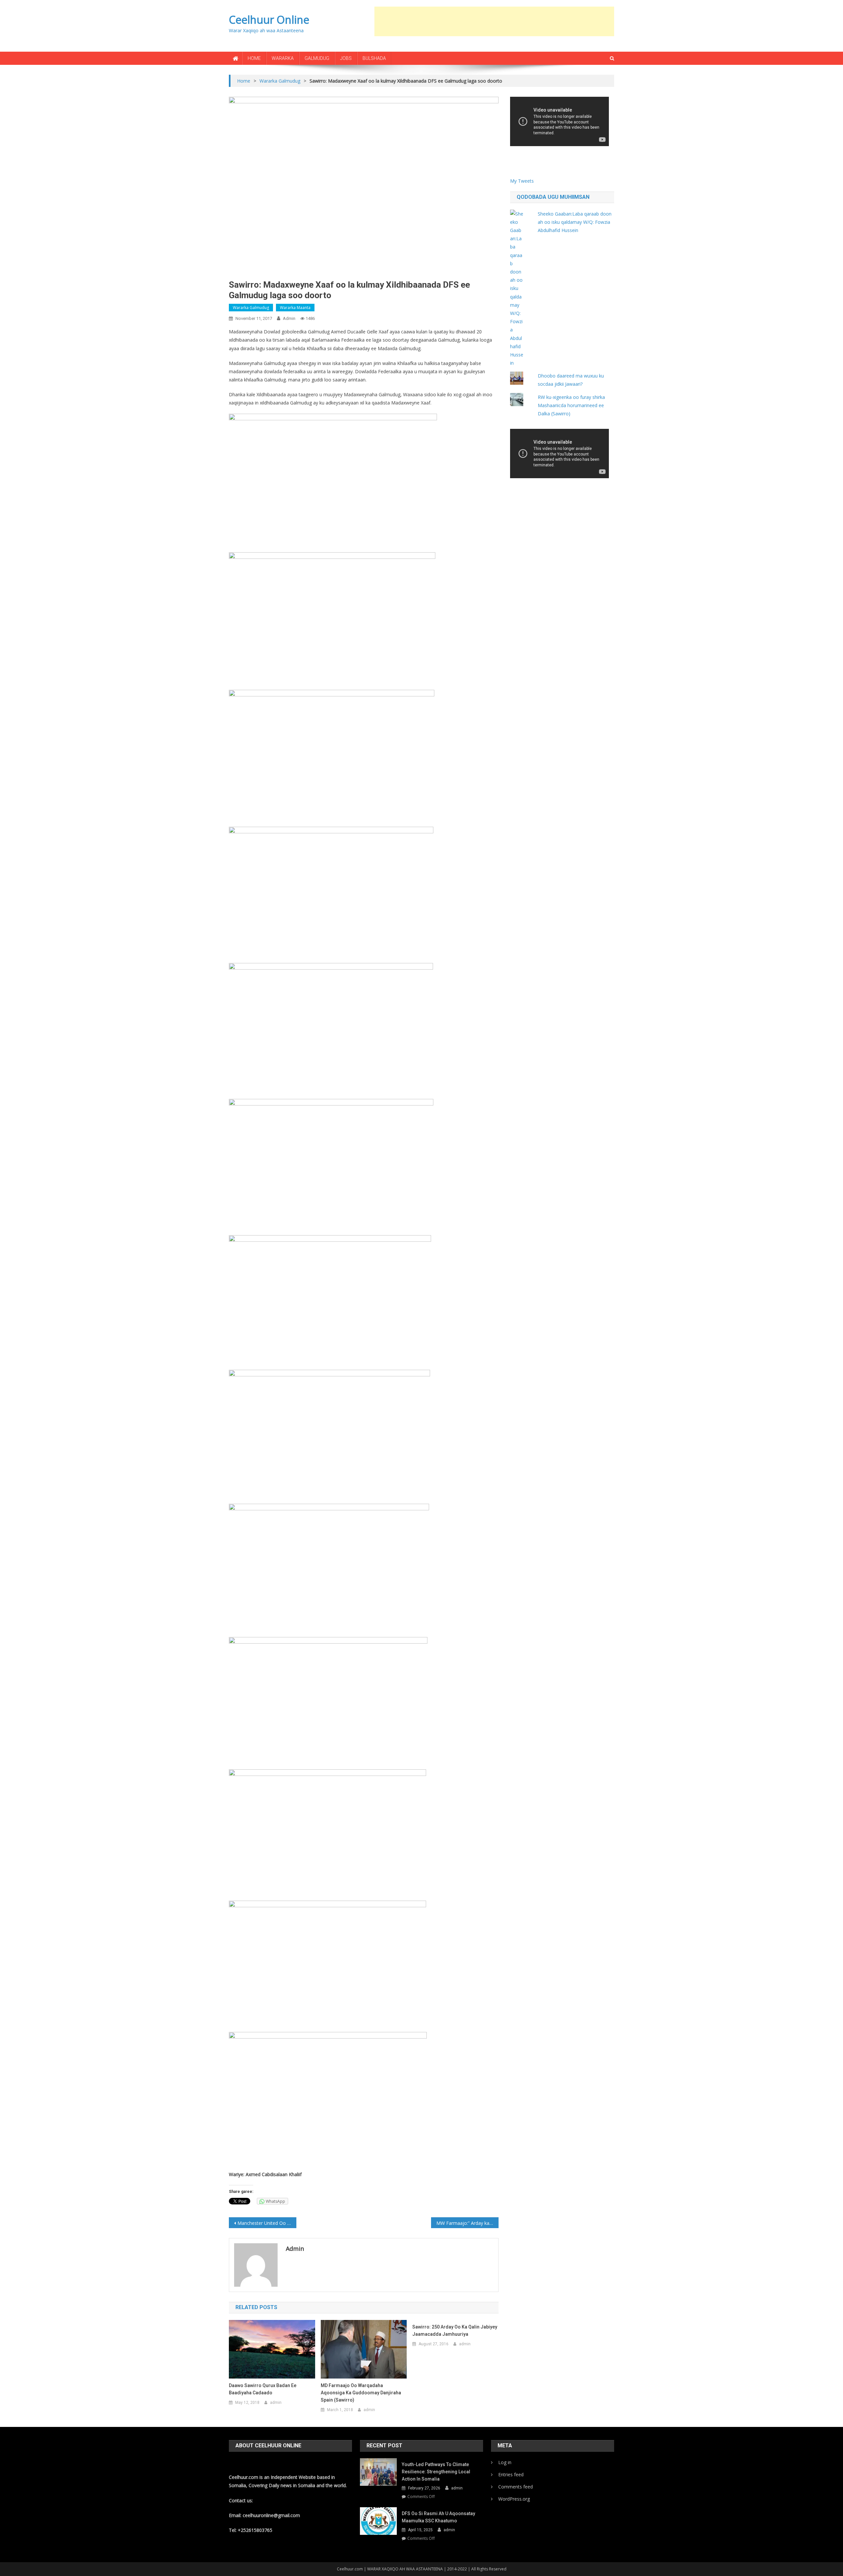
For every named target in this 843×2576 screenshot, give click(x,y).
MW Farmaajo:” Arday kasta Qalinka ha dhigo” (467, 2223)
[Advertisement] (494, 21)
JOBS (346, 58)
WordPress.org (514, 2499)
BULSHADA (374, 58)
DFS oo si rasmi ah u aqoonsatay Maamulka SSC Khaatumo (438, 2517)
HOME (254, 58)
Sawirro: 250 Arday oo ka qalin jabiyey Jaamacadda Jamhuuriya (455, 2330)
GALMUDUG (317, 58)
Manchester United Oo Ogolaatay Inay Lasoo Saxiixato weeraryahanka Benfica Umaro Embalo (267, 2223)
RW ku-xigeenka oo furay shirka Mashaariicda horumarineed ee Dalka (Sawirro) (571, 405)
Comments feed (516, 2487)
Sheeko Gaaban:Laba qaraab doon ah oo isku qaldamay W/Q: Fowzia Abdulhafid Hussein (575, 222)
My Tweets (522, 181)
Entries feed (511, 2474)
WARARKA (283, 58)
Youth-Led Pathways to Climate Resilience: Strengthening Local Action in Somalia (436, 2472)
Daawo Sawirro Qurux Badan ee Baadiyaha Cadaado (263, 2389)
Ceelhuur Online (269, 20)
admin (289, 318)
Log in (505, 2462)
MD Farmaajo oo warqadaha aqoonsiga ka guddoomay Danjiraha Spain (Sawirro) (361, 2393)
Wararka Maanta (295, 308)
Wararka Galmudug (251, 308)
